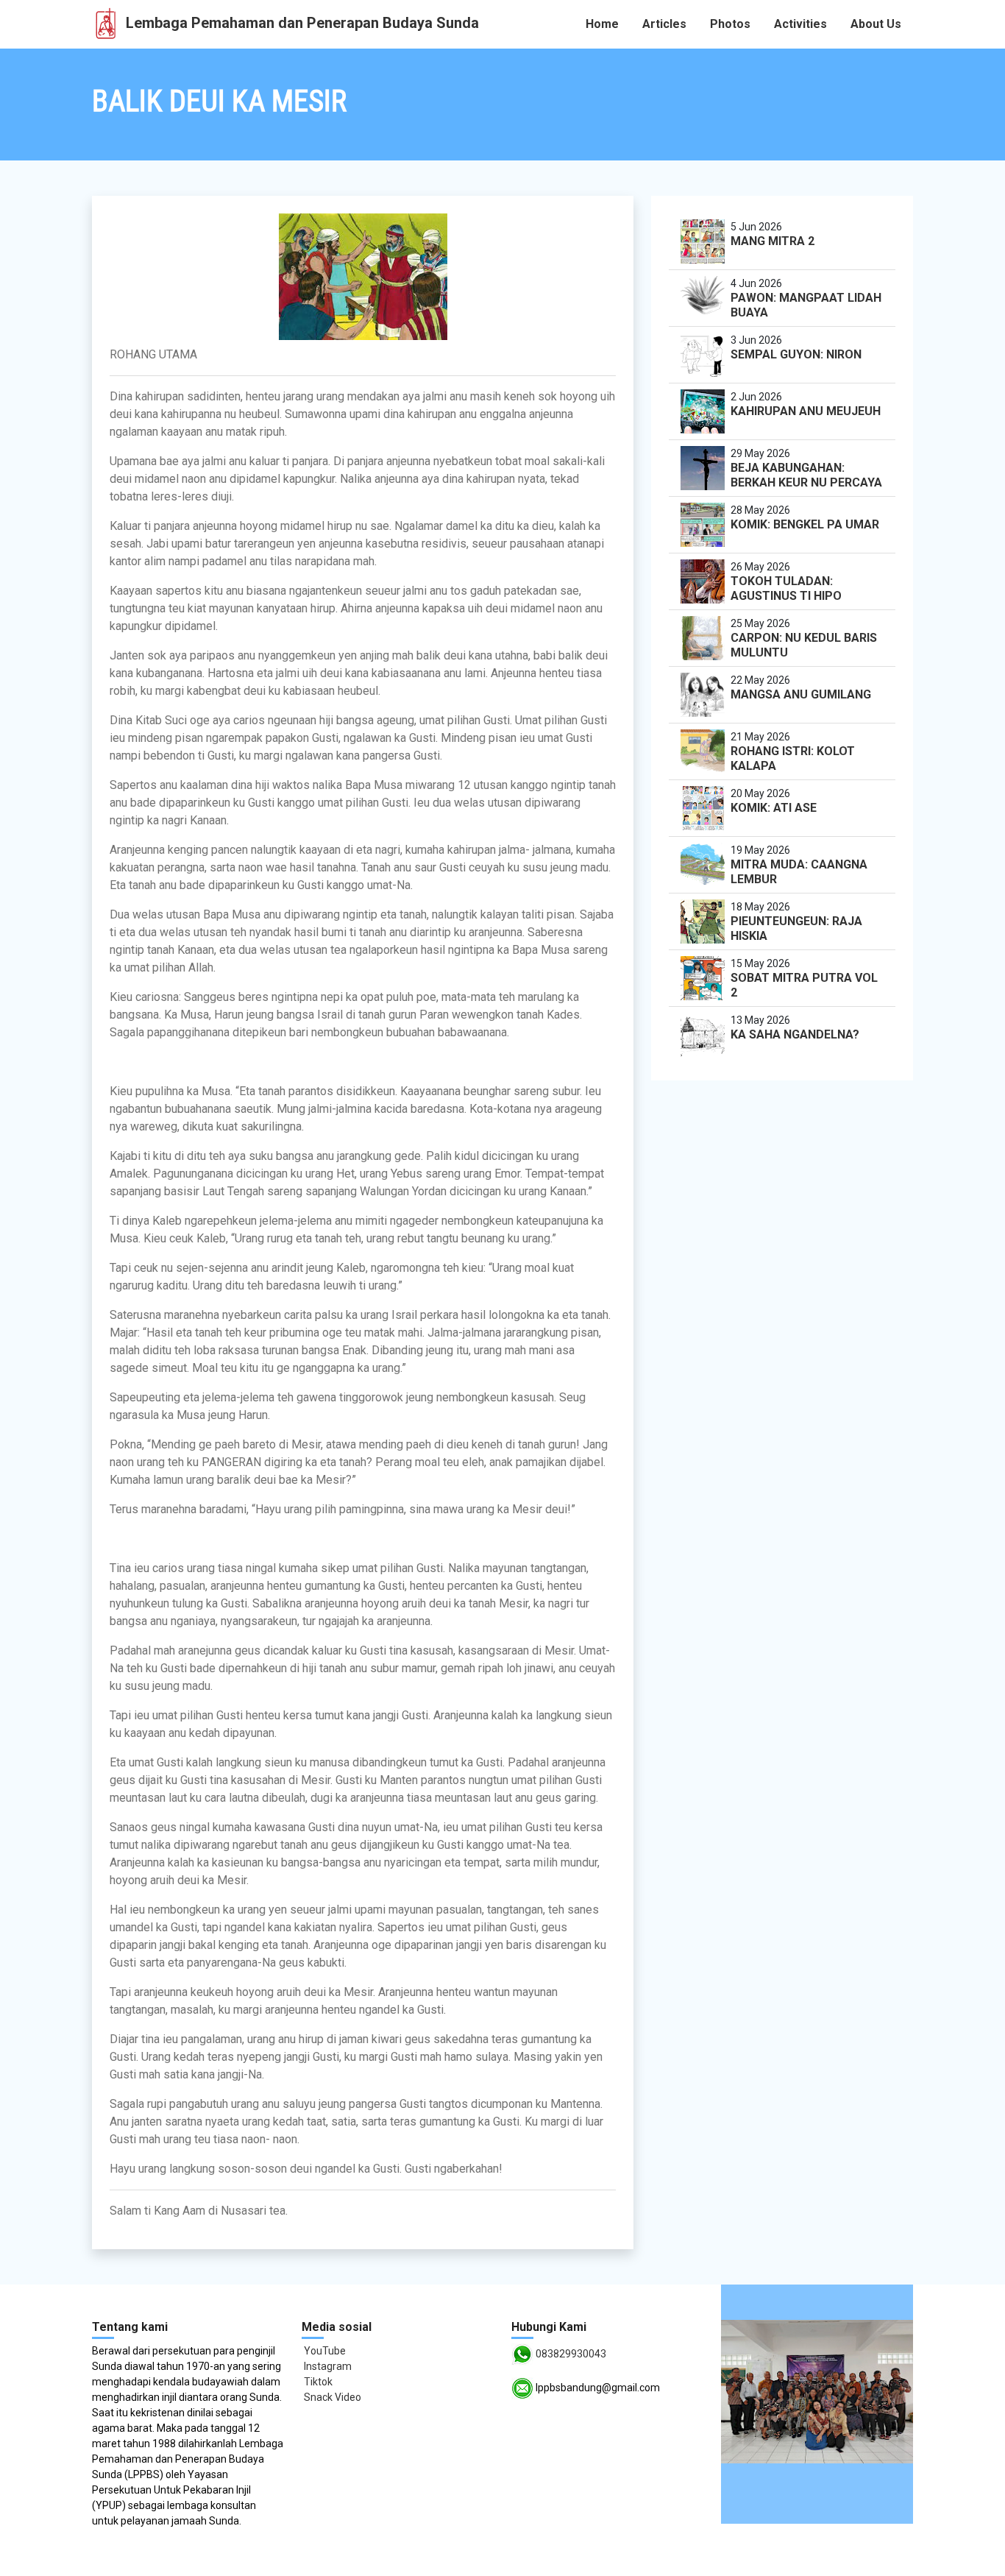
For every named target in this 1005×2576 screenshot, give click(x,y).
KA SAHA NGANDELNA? (795, 1034)
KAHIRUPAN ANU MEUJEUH (806, 411)
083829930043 (571, 2354)
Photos (730, 24)
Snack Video (331, 2397)
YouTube (324, 2351)
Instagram (327, 2366)
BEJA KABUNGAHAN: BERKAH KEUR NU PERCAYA (806, 475)
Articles (664, 24)
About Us (876, 24)
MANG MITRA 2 (773, 241)
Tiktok (317, 2382)
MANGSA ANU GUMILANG (801, 694)
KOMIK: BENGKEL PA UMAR (805, 524)
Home (602, 24)
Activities (800, 24)
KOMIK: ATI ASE (774, 808)
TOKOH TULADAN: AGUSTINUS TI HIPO (786, 588)
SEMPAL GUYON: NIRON (796, 354)
